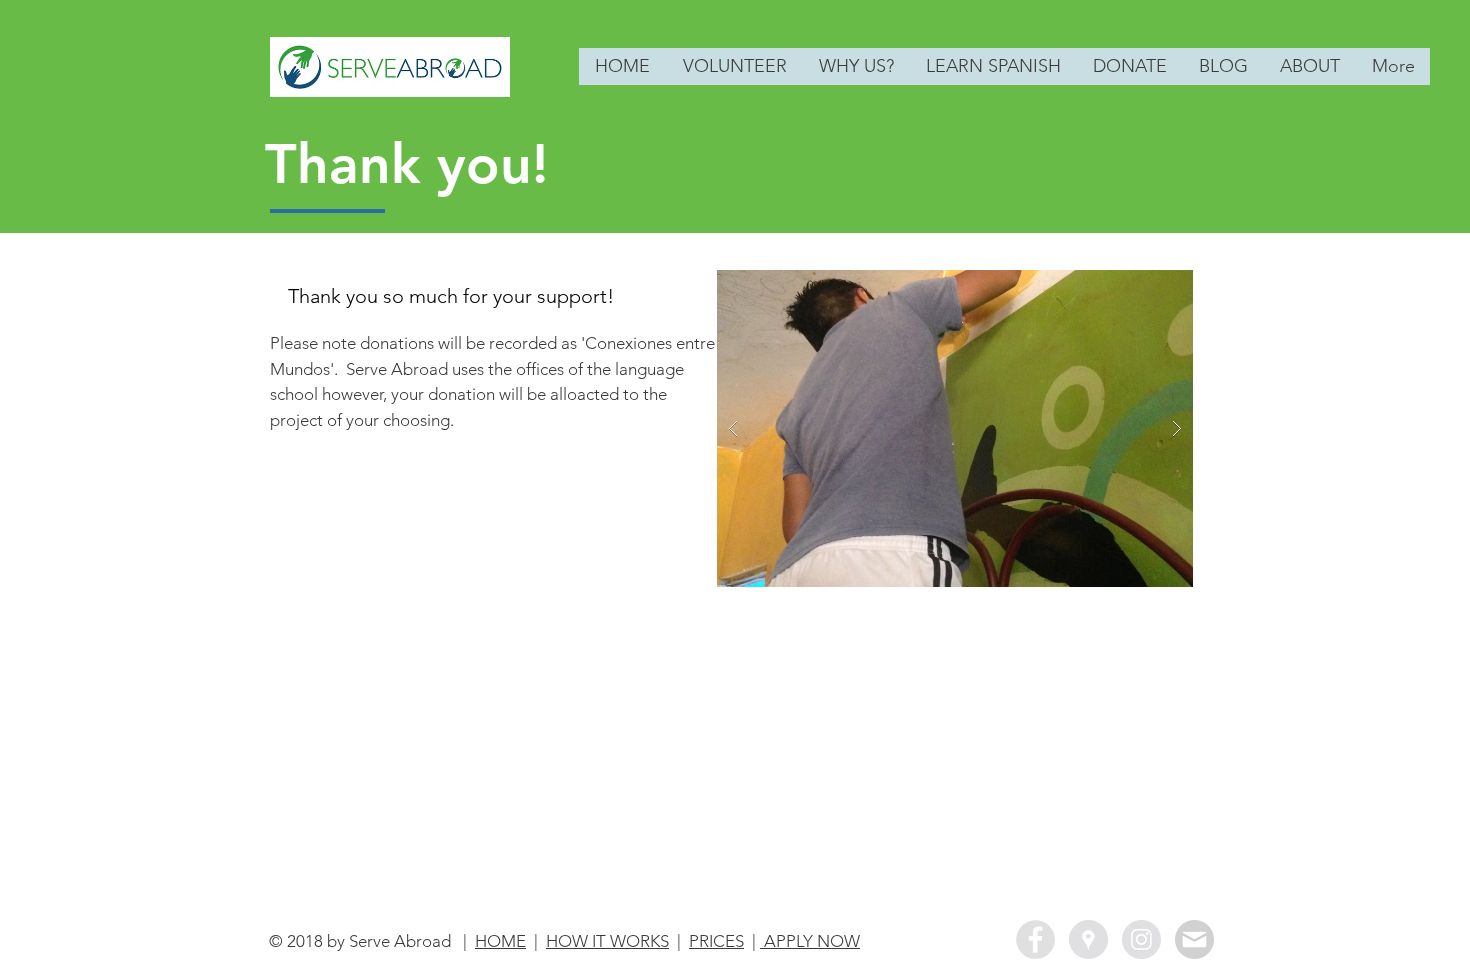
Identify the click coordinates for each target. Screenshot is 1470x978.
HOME (500, 941)
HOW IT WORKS (607, 941)
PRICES (716, 941)
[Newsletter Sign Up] (1194, 939)
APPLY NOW (810, 941)
